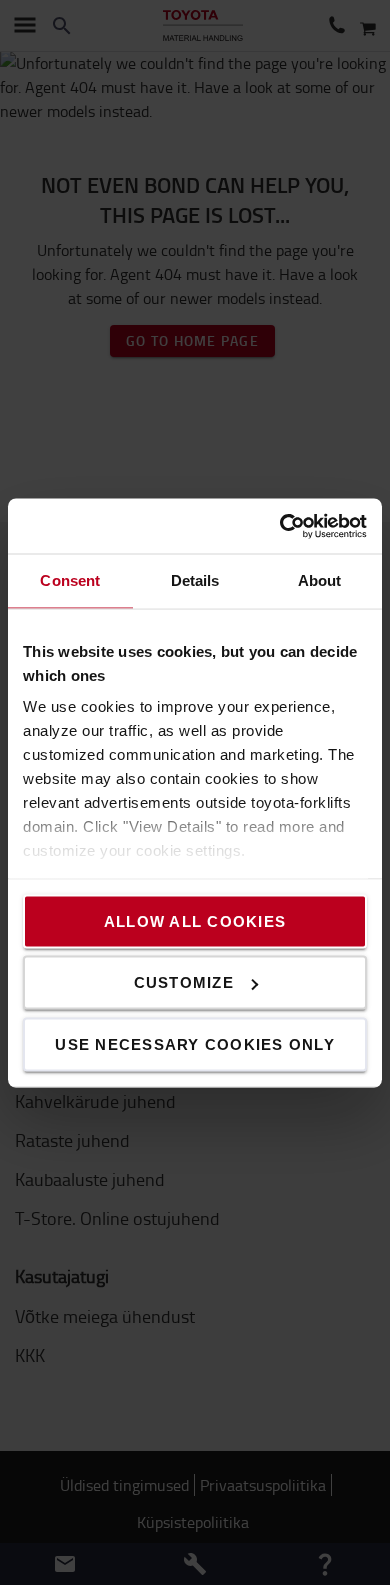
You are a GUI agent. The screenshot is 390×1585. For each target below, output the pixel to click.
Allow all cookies (195, 920)
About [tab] (320, 580)
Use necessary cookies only (195, 1043)
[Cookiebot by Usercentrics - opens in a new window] (280, 526)
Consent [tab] (70, 580)
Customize (184, 982)
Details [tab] (195, 580)
